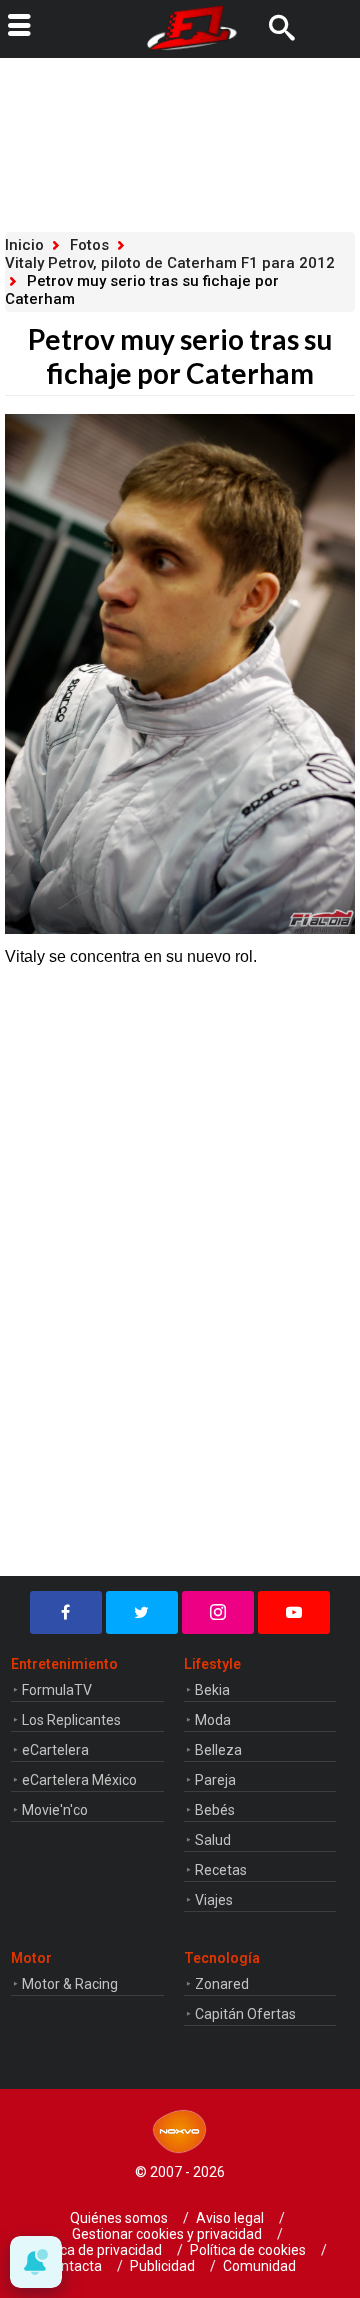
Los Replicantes (71, 1720)
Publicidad (162, 2266)
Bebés (215, 1810)
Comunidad (259, 2266)
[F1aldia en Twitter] (142, 1612)
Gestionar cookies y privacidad (167, 2234)
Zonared (222, 1984)
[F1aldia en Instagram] (218, 1612)
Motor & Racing (70, 1984)
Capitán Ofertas (245, 2014)
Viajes (214, 1900)
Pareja (215, 1780)
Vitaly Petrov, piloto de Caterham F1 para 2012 (170, 263)
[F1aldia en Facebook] (66, 1612)
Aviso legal (230, 2218)
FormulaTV (57, 1690)
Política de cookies (248, 2250)
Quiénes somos (119, 2218)
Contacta (73, 2266)
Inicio (24, 245)
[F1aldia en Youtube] (294, 1612)
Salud (213, 1840)
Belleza (218, 1750)
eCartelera (55, 1750)
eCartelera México (79, 1780)
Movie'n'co (55, 1810)
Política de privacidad (95, 2250)
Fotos (89, 245)
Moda (213, 1720)
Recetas (221, 1870)
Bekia (212, 1690)
